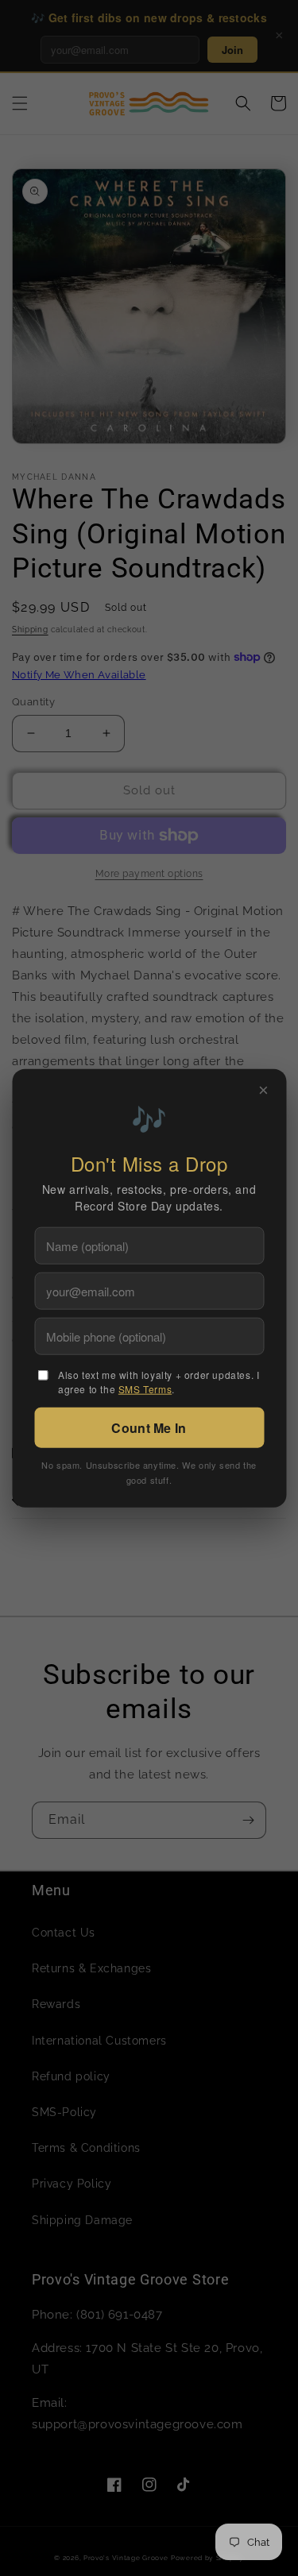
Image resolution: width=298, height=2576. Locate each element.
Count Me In (149, 1427)
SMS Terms (145, 1388)
